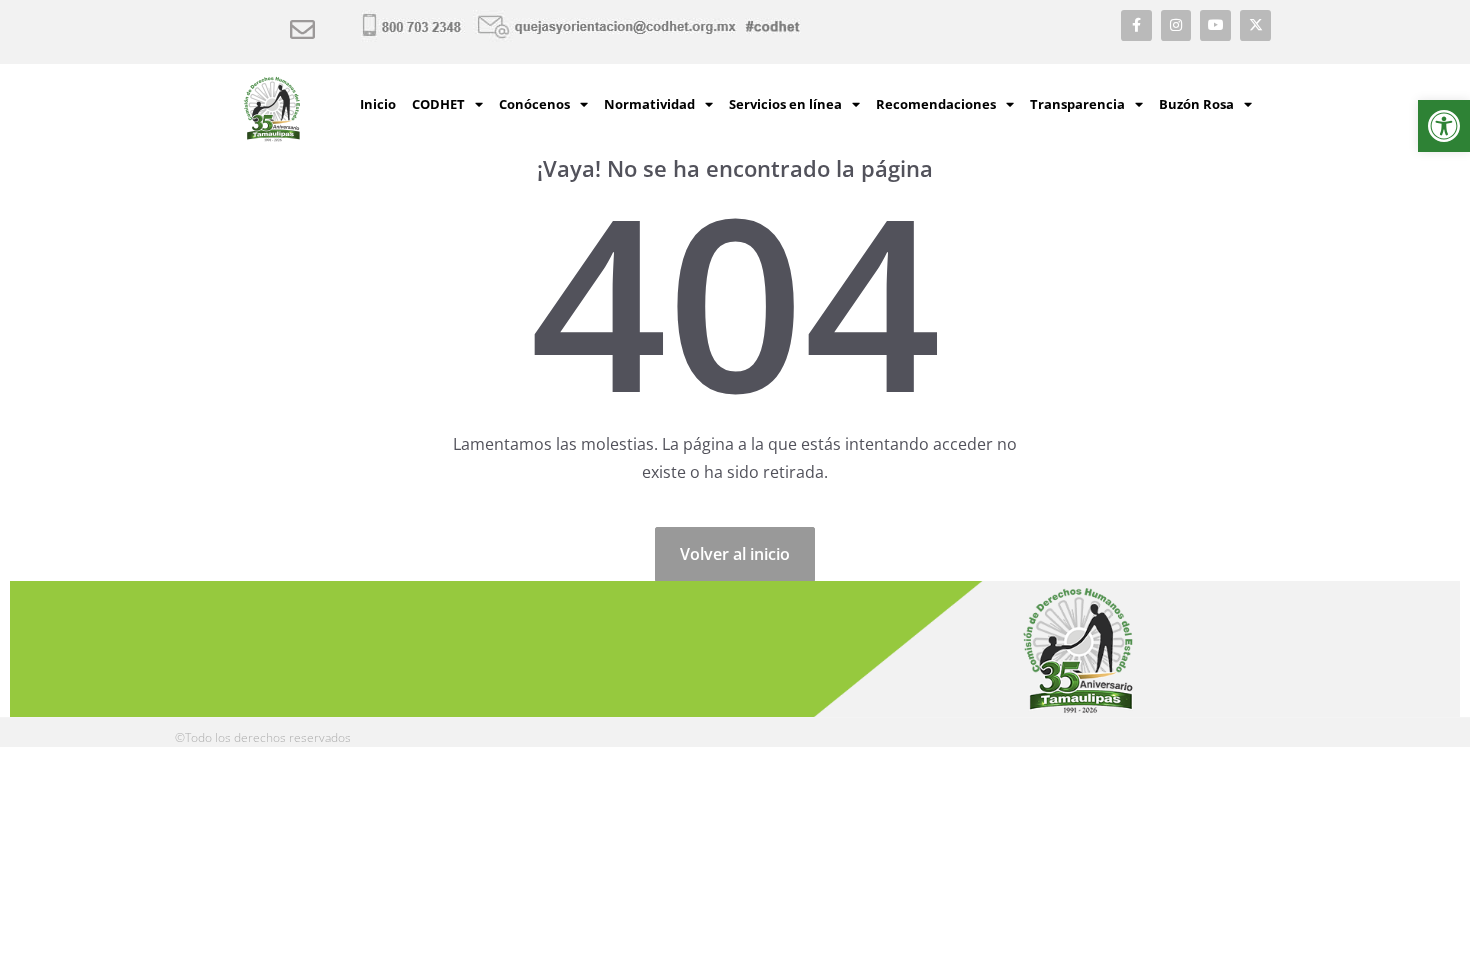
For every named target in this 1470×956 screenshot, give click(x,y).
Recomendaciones (936, 104)
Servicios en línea (785, 104)
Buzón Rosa (1196, 104)
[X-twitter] (1255, 25)
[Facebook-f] (1136, 25)
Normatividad (649, 104)
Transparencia (1077, 104)
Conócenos (534, 104)
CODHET (438, 104)
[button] (1444, 126)
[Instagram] (1176, 25)
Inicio (378, 104)
